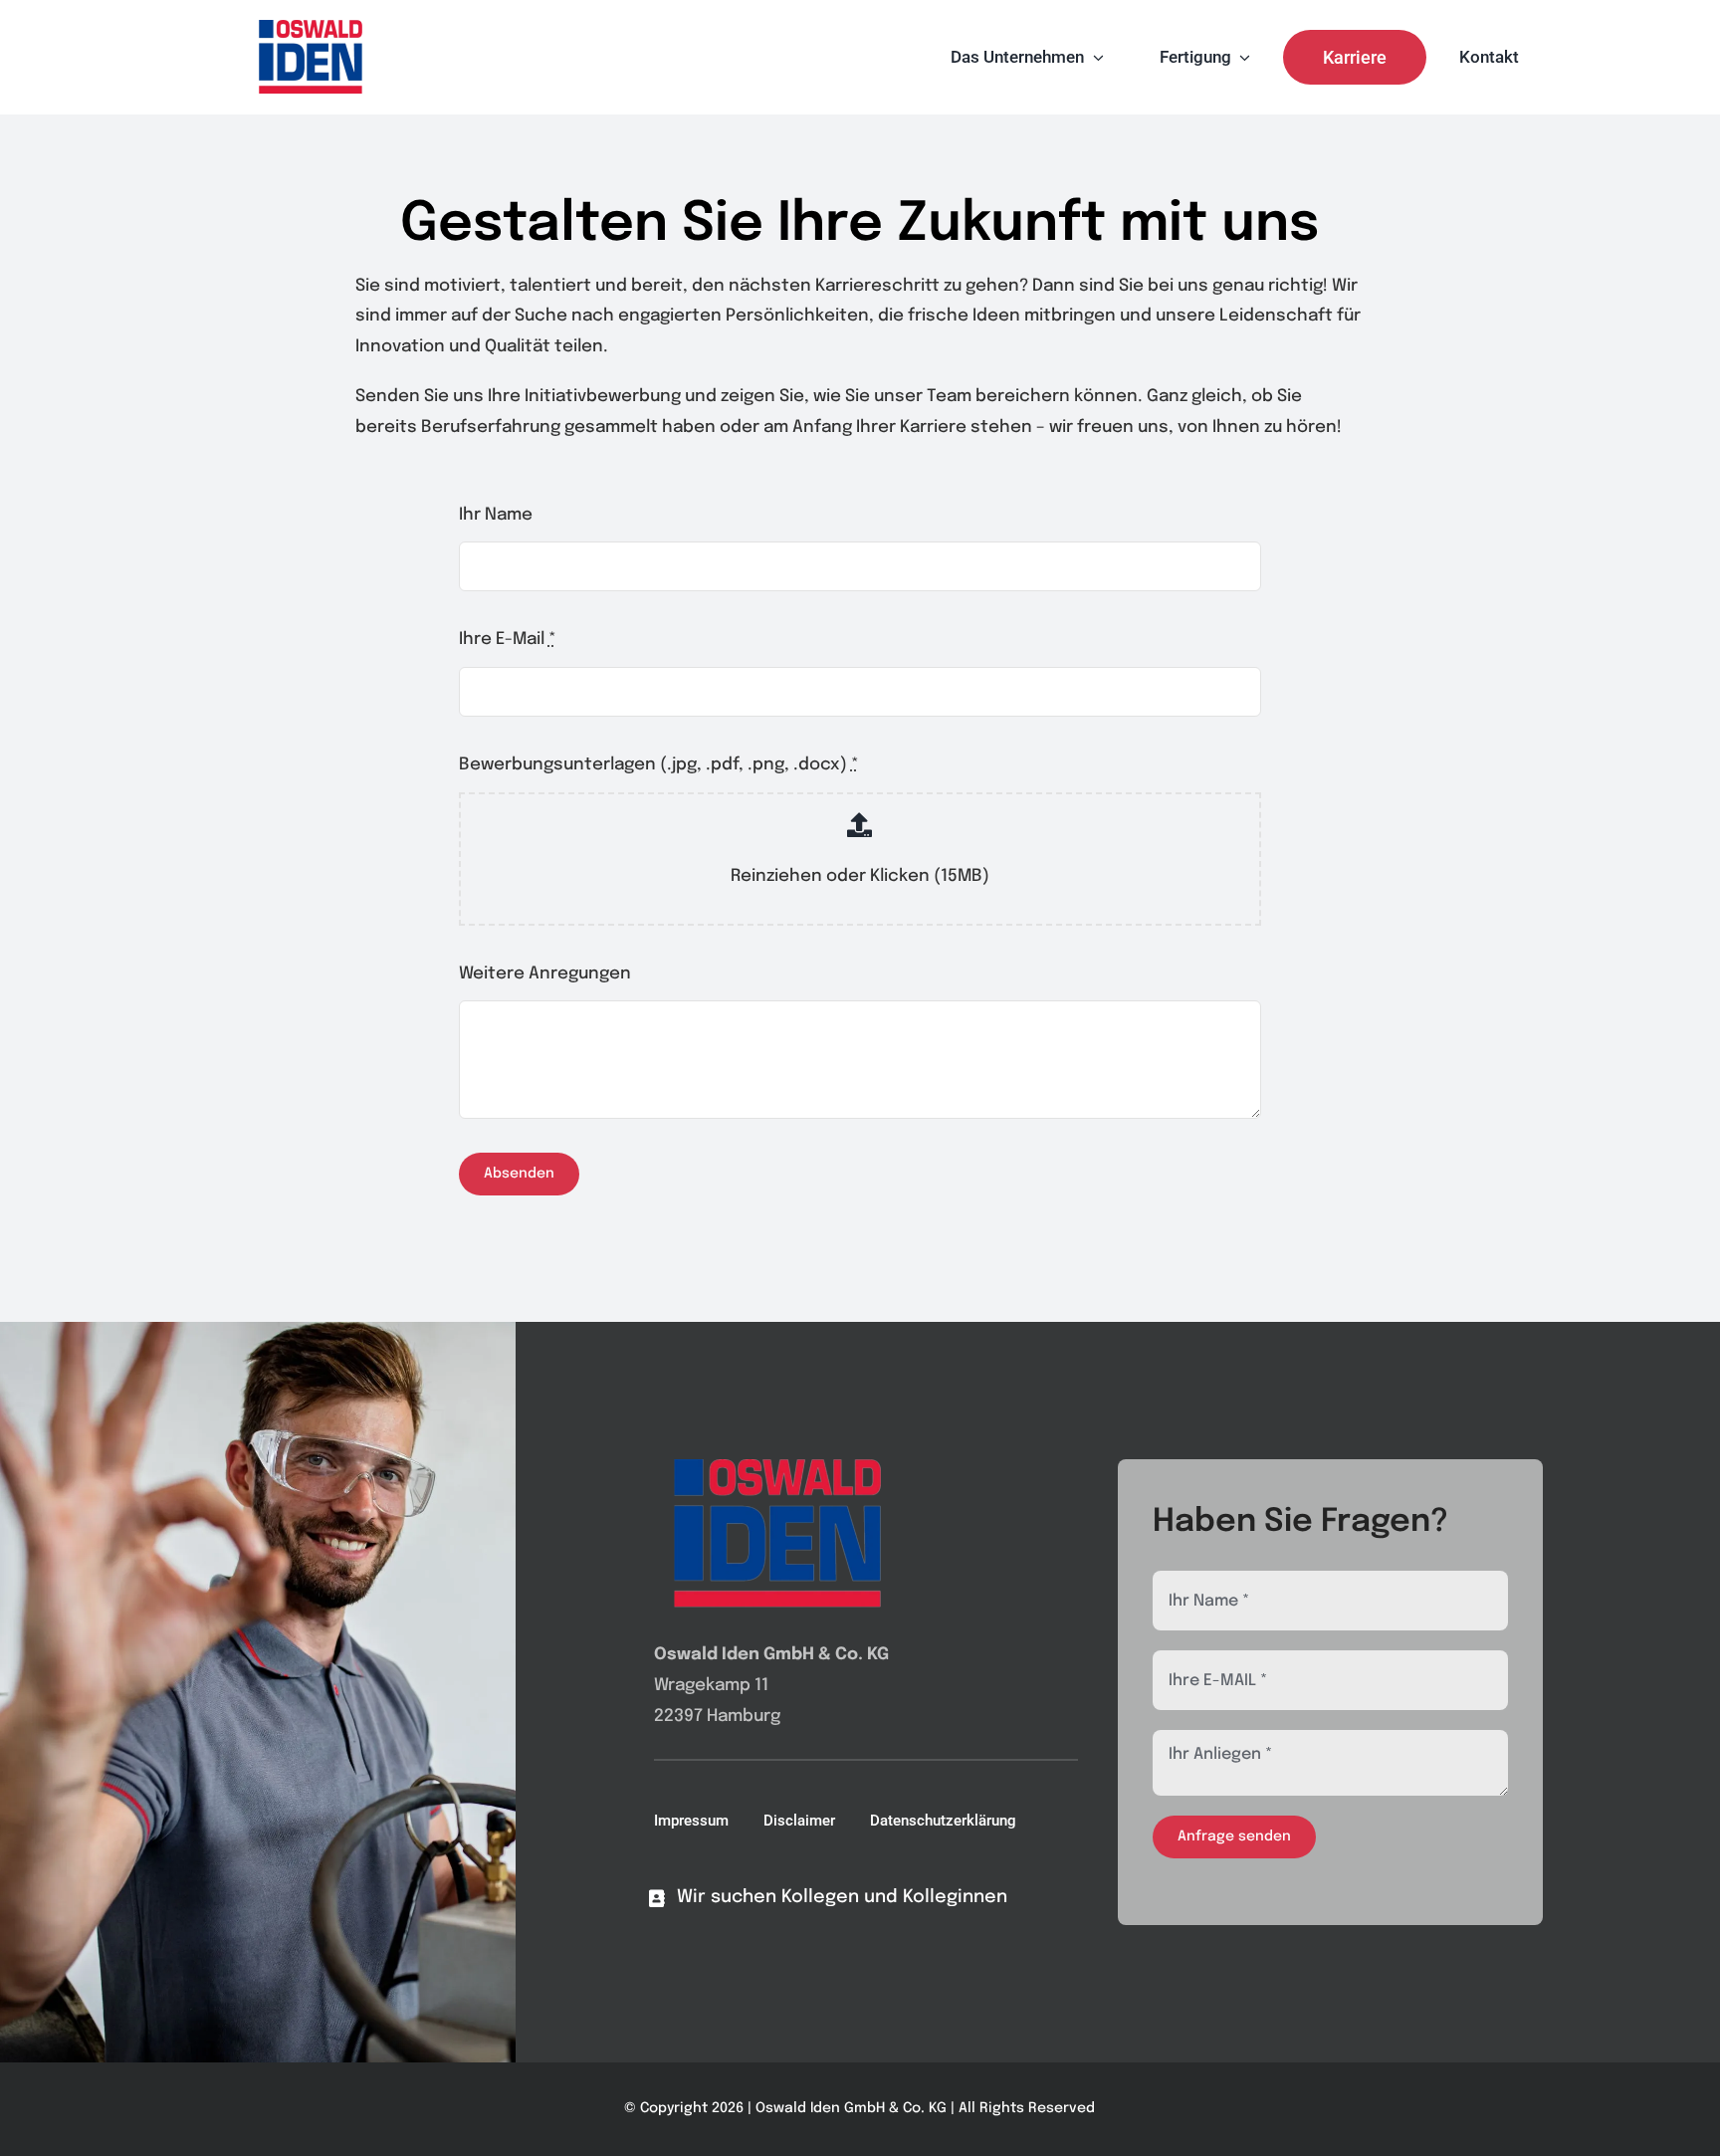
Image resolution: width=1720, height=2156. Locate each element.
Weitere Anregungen (545, 974)
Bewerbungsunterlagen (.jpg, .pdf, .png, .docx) (659, 765)
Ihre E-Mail (508, 640)
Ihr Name (496, 515)
